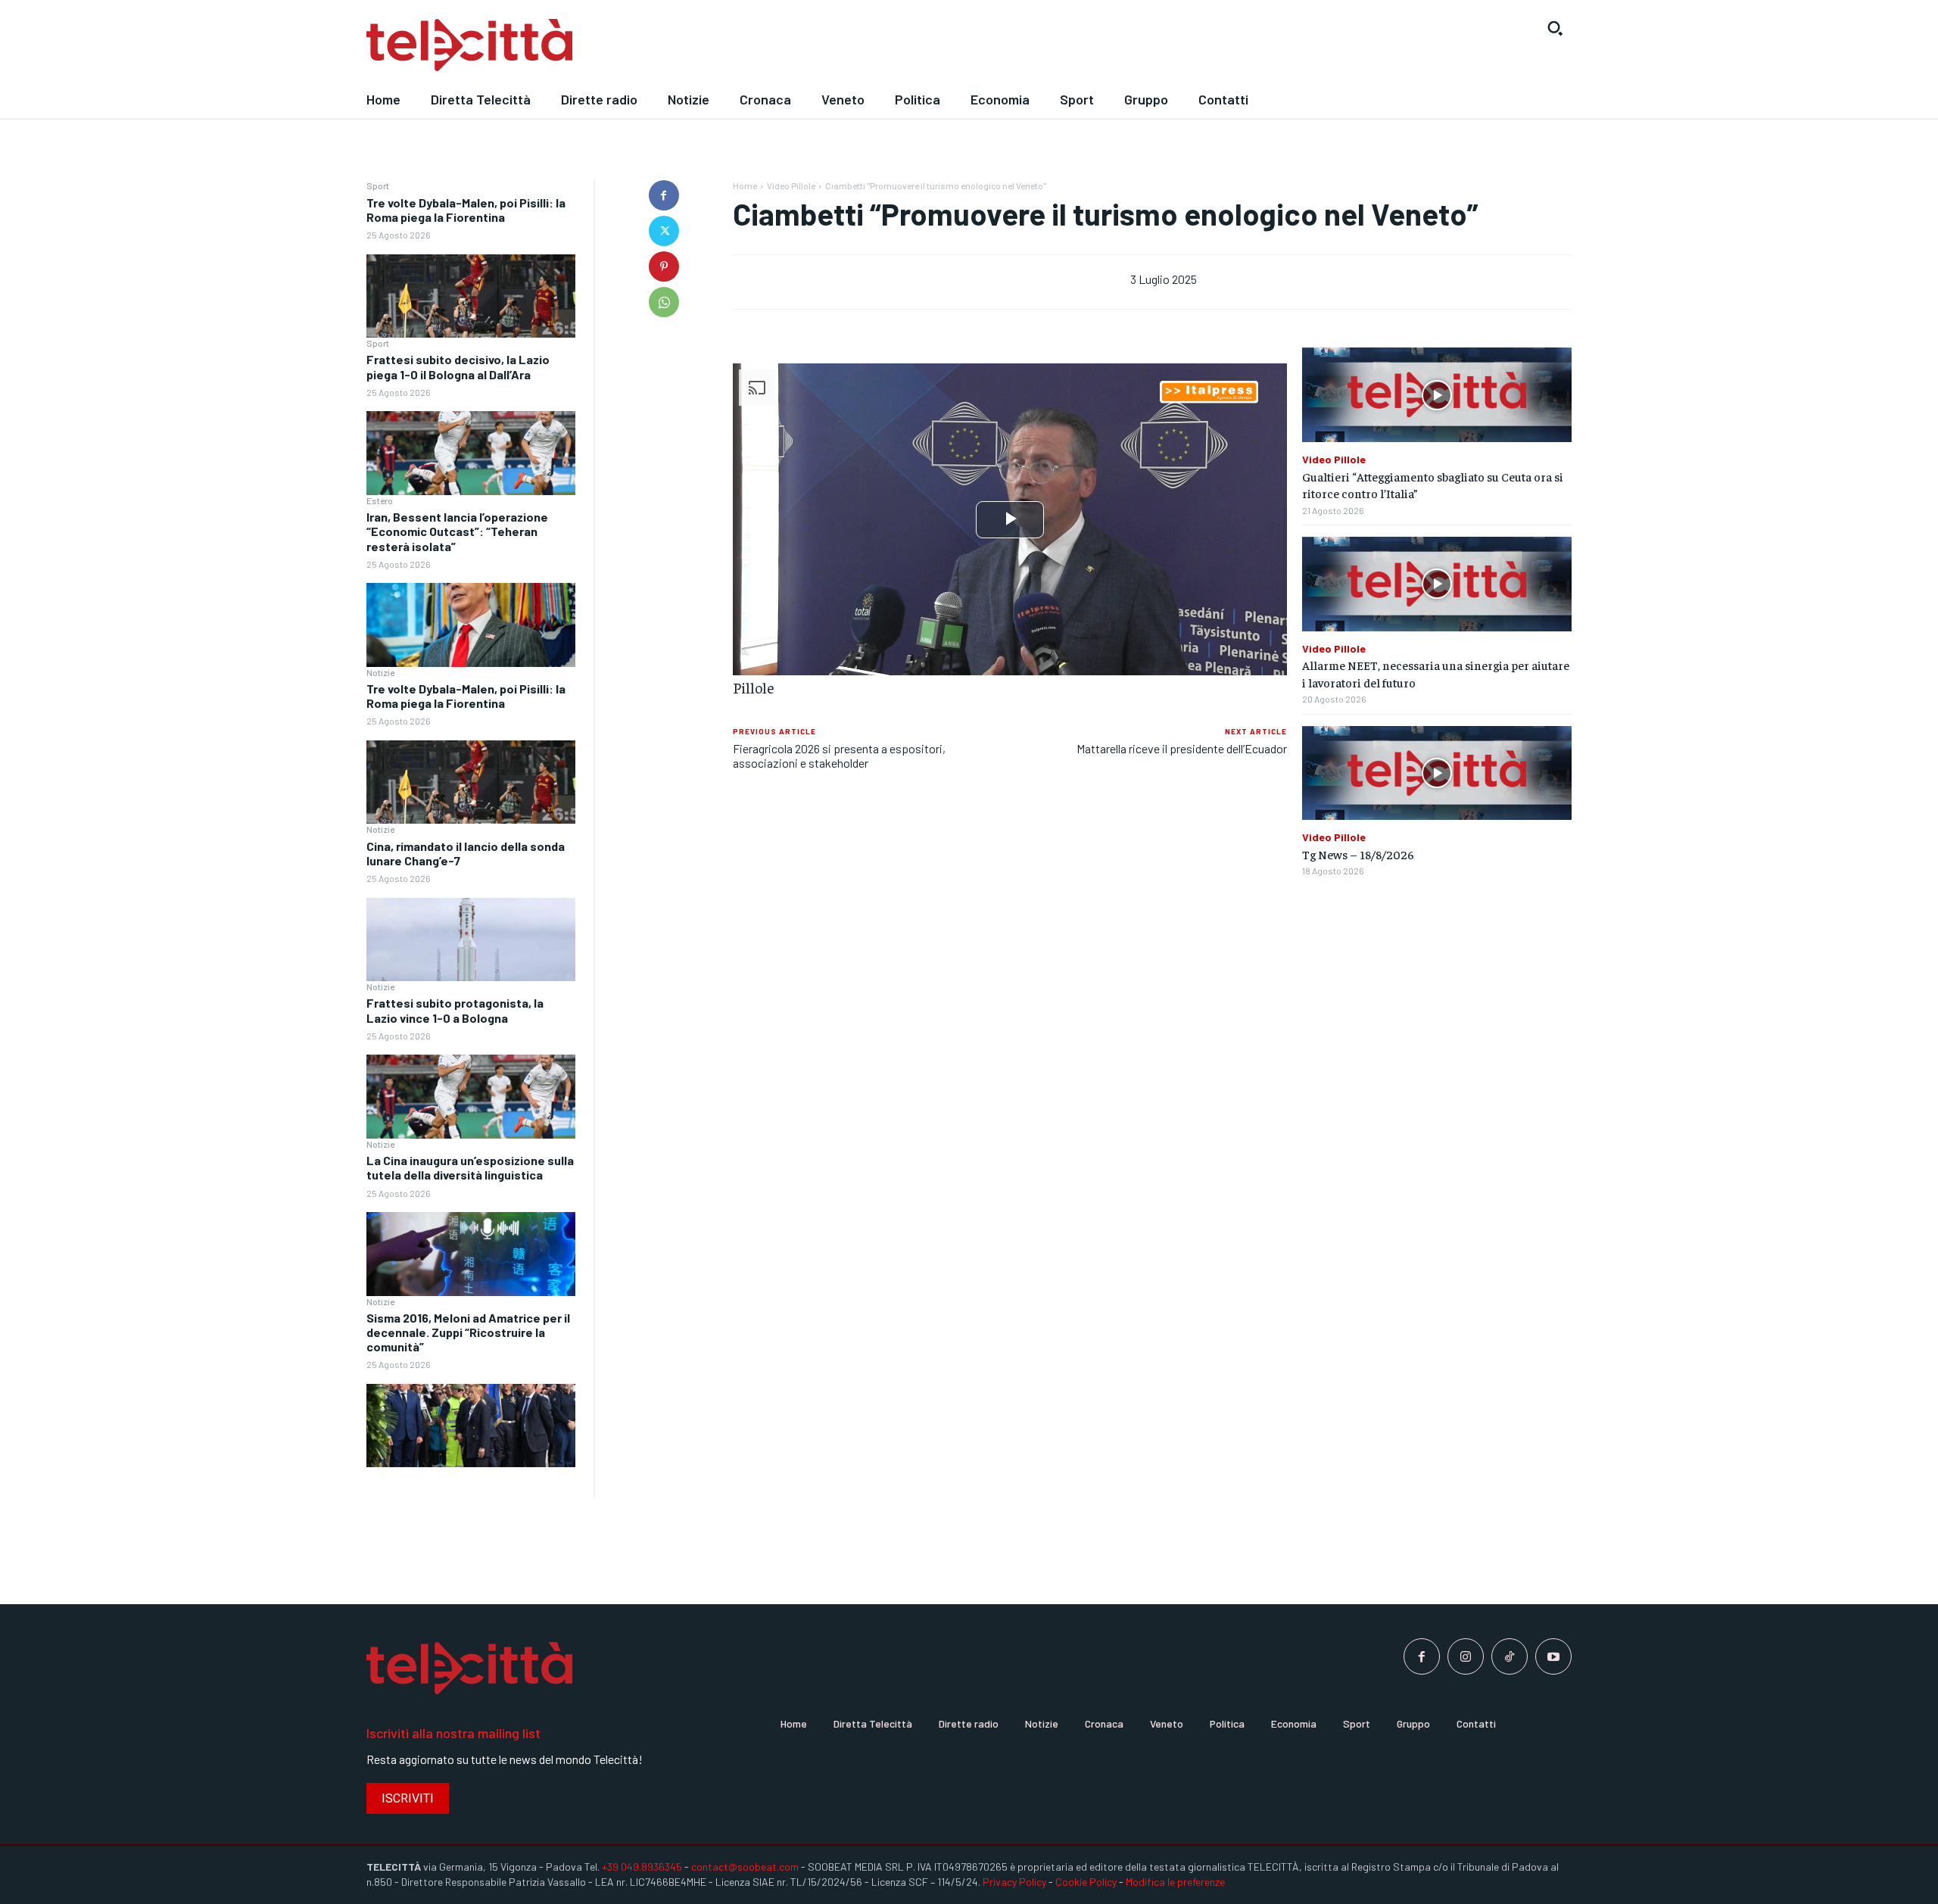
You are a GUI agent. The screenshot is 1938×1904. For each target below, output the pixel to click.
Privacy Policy (1014, 1882)
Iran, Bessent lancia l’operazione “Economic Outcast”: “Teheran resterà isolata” (457, 531)
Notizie (380, 672)
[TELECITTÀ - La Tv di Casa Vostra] (814, 45)
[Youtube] (1553, 1656)
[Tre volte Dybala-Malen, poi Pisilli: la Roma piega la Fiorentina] (471, 296)
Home (745, 185)
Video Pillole (791, 185)
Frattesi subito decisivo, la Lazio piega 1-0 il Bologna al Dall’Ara (458, 366)
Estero (380, 500)
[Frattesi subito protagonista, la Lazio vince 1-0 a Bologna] (471, 1097)
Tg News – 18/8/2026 (1358, 854)
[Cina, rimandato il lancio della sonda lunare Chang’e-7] (471, 940)
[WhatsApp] (664, 302)
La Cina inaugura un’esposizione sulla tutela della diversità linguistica (470, 1167)
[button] (1555, 28)
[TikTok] (1510, 1656)
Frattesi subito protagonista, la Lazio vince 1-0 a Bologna (455, 1010)
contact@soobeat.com (745, 1867)
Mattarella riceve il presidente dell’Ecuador (1182, 748)
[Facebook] (664, 195)
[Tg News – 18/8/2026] (1437, 773)
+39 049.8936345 (642, 1867)
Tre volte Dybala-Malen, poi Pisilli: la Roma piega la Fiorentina (466, 210)
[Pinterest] (664, 266)
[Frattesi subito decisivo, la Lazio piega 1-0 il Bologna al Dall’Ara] (471, 453)
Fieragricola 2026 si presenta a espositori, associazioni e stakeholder (839, 756)
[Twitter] (664, 231)
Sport (378, 185)
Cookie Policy (1086, 1882)
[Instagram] (1466, 1656)
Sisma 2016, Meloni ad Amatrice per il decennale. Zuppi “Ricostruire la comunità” (468, 1332)
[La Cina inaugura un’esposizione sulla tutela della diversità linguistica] (471, 1254)
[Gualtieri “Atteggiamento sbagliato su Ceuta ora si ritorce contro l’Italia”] (1437, 395)
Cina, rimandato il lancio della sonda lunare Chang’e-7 (466, 853)
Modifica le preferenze (1175, 1882)
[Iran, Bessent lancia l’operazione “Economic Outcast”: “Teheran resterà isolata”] (471, 625)
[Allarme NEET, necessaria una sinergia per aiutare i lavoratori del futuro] (1437, 584)
